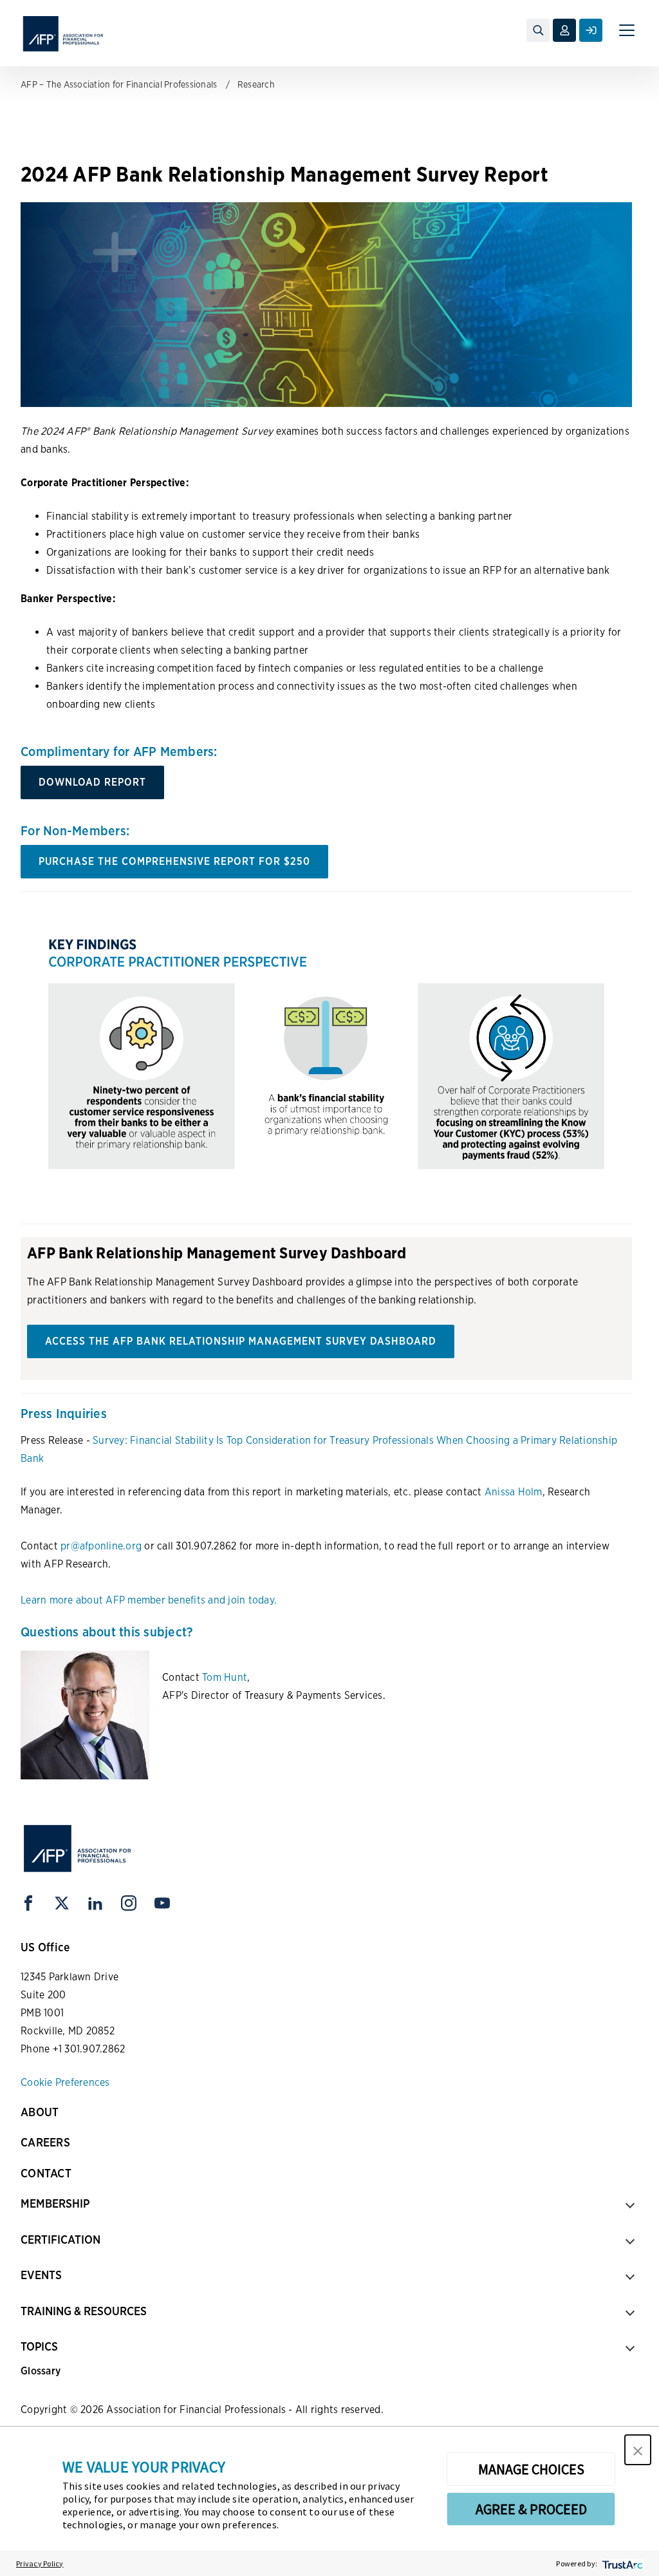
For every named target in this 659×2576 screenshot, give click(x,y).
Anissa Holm (514, 1492)
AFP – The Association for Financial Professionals (119, 84)
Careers (45, 2142)
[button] (638, 2450)
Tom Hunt (225, 1677)
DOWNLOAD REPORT (92, 782)
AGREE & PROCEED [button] (531, 2509)
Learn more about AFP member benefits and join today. (149, 1600)
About (40, 2112)
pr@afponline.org (101, 1546)
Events (41, 2275)
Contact (46, 2173)
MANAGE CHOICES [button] (531, 2469)
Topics (39, 2346)
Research (256, 84)
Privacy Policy (40, 2563)
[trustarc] (621, 2563)
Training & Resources (84, 2311)
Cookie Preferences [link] (65, 2082)
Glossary (41, 2371)
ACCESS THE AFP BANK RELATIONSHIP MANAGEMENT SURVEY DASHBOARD (241, 1341)
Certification (60, 2240)
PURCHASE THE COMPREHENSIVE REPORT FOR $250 (174, 861)
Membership (55, 2203)
